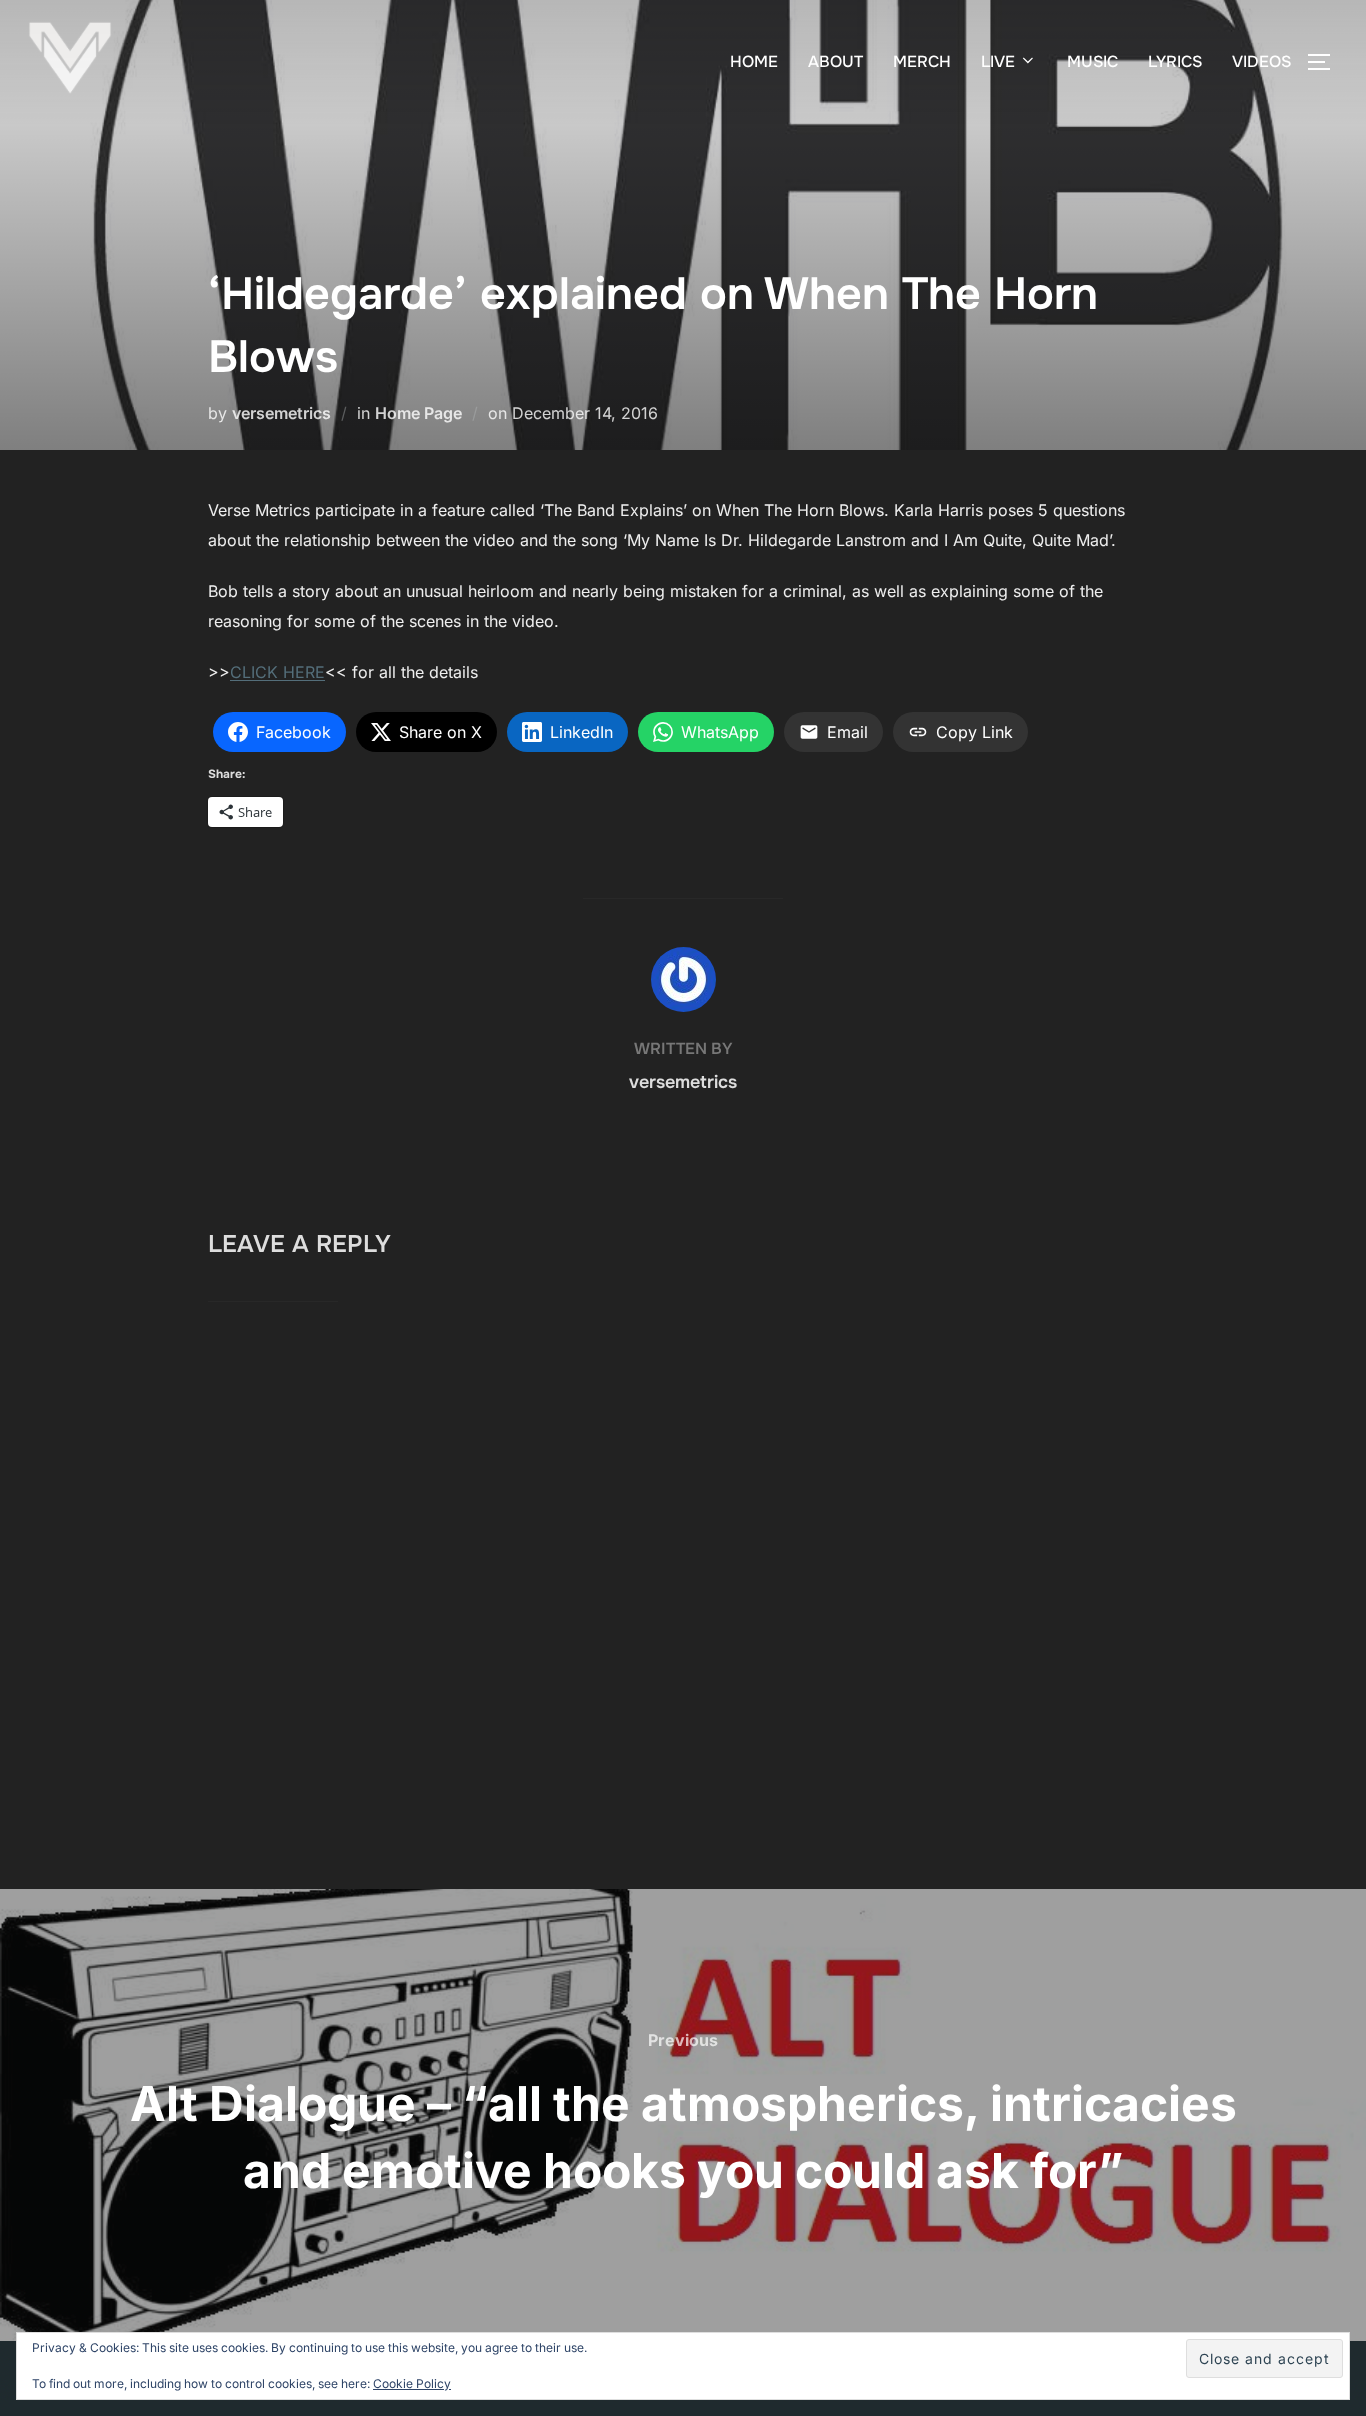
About (835, 61)
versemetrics (281, 413)
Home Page (418, 413)
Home (754, 61)
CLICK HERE (277, 672)
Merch (922, 61)
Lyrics (1175, 61)
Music (1092, 61)
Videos (1261, 61)
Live (998, 61)
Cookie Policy (412, 2383)
